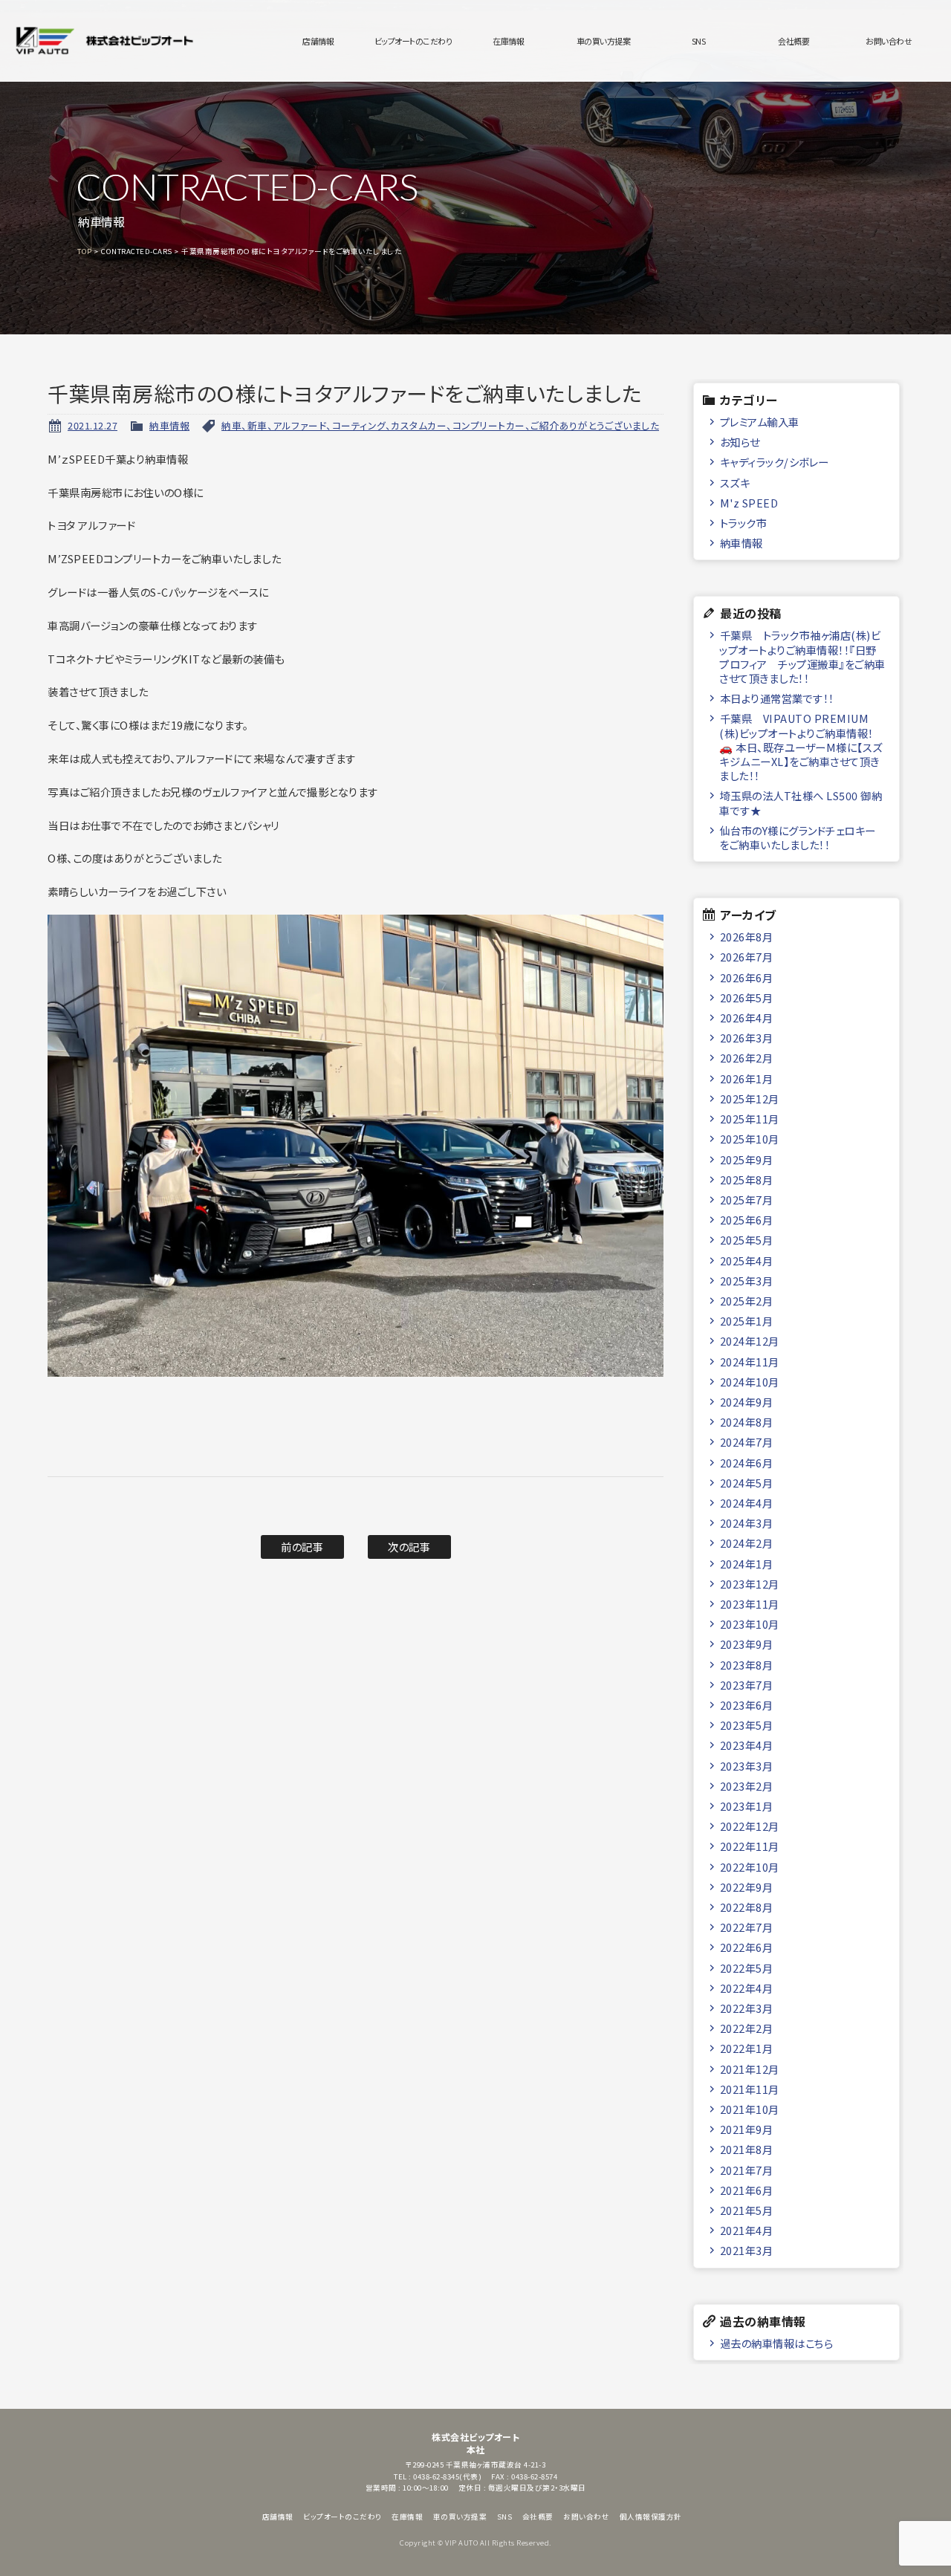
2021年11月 (750, 2089)
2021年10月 (750, 2109)
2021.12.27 (92, 425)
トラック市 (744, 523)
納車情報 (169, 425)
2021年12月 (750, 2069)
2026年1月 (747, 1078)
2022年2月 (747, 2028)
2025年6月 (747, 1220)
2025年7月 (747, 1200)
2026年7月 (747, 957)
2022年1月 (747, 2048)
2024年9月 (747, 1402)
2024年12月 (750, 1341)
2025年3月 (747, 1281)
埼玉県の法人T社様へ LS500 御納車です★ (801, 802)
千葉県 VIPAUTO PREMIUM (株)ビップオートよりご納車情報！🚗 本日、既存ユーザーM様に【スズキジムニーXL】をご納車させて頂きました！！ (801, 747)
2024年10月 (750, 1382)
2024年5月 (747, 1483)
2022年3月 (747, 2008)
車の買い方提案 (604, 41)
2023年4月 (747, 1745)
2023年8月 (747, 1665)
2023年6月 (747, 1705)
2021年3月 (747, 2250)
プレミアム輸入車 (760, 422)
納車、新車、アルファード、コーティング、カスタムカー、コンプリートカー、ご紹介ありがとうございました (440, 425)
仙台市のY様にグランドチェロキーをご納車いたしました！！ (798, 837)
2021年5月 (747, 2210)
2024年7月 (747, 1442)
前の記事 (302, 1547)
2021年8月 (747, 2149)
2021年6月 (747, 2190)
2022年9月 (747, 1887)
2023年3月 (747, 1766)
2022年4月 (747, 1988)
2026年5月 (747, 997)
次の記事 (409, 1547)
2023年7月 (747, 1685)
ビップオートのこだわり (413, 41)
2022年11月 (750, 1846)
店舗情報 (318, 41)
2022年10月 (750, 1867)
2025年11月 (750, 1119)
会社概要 (793, 41)
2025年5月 (747, 1240)
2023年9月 (747, 1644)
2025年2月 (747, 1301)
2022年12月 (750, 1826)
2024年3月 (747, 1523)
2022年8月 (747, 1907)
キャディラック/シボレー (775, 462)
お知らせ (740, 442)
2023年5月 (747, 1725)
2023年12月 (750, 1584)
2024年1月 (747, 1564)
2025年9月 (747, 1159)
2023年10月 (750, 1624)
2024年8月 (747, 1422)
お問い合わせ (889, 41)
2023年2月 (747, 1786)
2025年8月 (747, 1180)
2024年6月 (747, 1463)
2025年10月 (750, 1139)
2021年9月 (747, 2129)
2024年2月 (747, 1543)
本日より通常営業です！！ (777, 698)
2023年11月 (750, 1604)
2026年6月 (747, 977)
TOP (85, 251)
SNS (699, 41)
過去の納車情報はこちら (777, 2343)
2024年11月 (750, 1362)
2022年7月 (747, 1927)
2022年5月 (747, 1968)
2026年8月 (747, 937)
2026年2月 (747, 1058)
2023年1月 (747, 1806)
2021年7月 (747, 2170)
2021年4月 (747, 2230)
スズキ (735, 483)
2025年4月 (747, 1261)
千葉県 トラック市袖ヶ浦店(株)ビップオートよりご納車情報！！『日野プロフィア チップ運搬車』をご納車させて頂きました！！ (802, 656)
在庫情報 (508, 41)
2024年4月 (747, 1503)
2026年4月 (747, 1018)
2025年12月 (750, 1099)
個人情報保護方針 (651, 2517)
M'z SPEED (749, 503)
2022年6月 (747, 1947)
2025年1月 (747, 1321)
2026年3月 (747, 1038)
